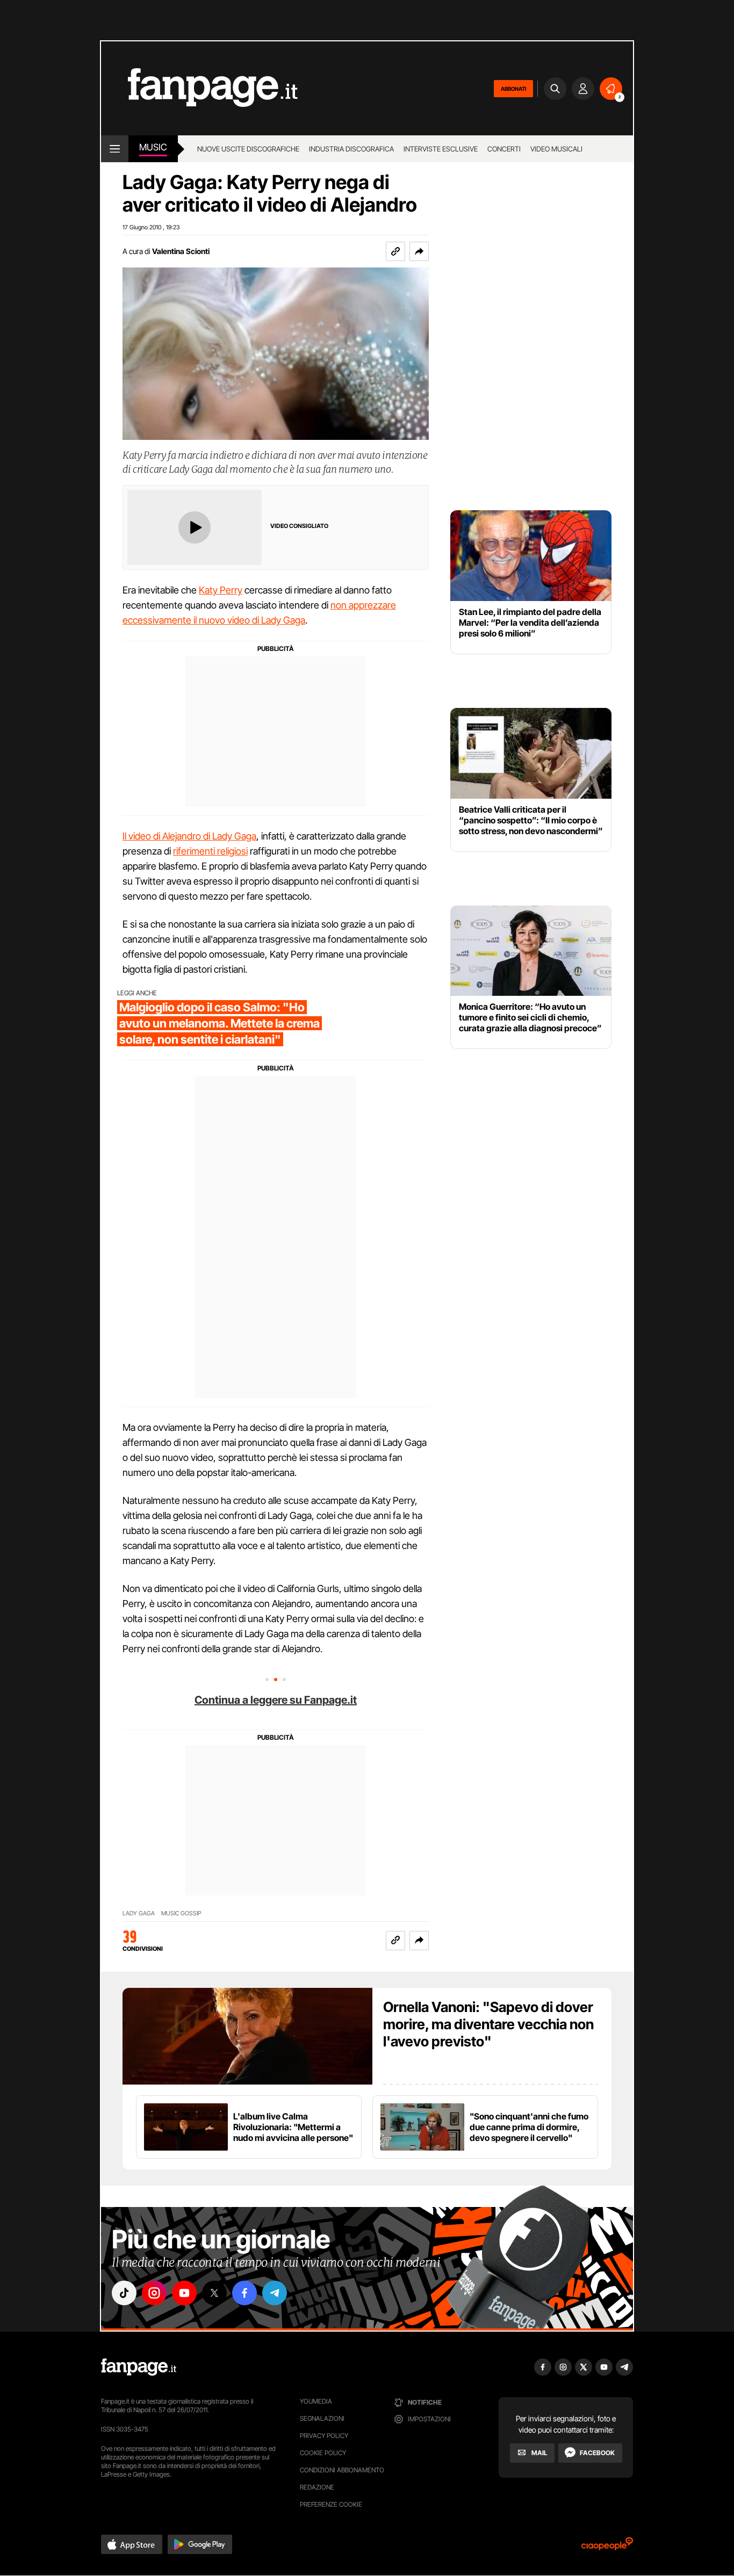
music (153, 147)
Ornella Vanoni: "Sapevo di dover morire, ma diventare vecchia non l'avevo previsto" (488, 2024)
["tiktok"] (124, 2293)
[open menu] (115, 149)
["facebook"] (244, 2293)
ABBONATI (513, 89)
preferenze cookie (331, 2504)
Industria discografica (351, 149)
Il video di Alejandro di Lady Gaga (189, 836)
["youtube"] (184, 2293)
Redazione (317, 2487)
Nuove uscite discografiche (248, 149)
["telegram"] (275, 2293)
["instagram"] (154, 2293)
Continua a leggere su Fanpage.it (276, 1700)
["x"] (214, 2293)
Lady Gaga (139, 1913)
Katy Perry (221, 590)
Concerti (504, 149)
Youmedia (316, 2401)
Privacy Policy (324, 2436)
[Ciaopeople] (607, 2547)
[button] (419, 251)
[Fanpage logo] (199, 88)
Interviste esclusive (441, 149)
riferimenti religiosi (210, 851)
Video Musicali (556, 149)
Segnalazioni (322, 2418)
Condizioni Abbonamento (342, 2470)
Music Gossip (181, 1913)
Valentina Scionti (181, 251)
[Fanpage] (139, 2367)
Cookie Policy (323, 2453)
